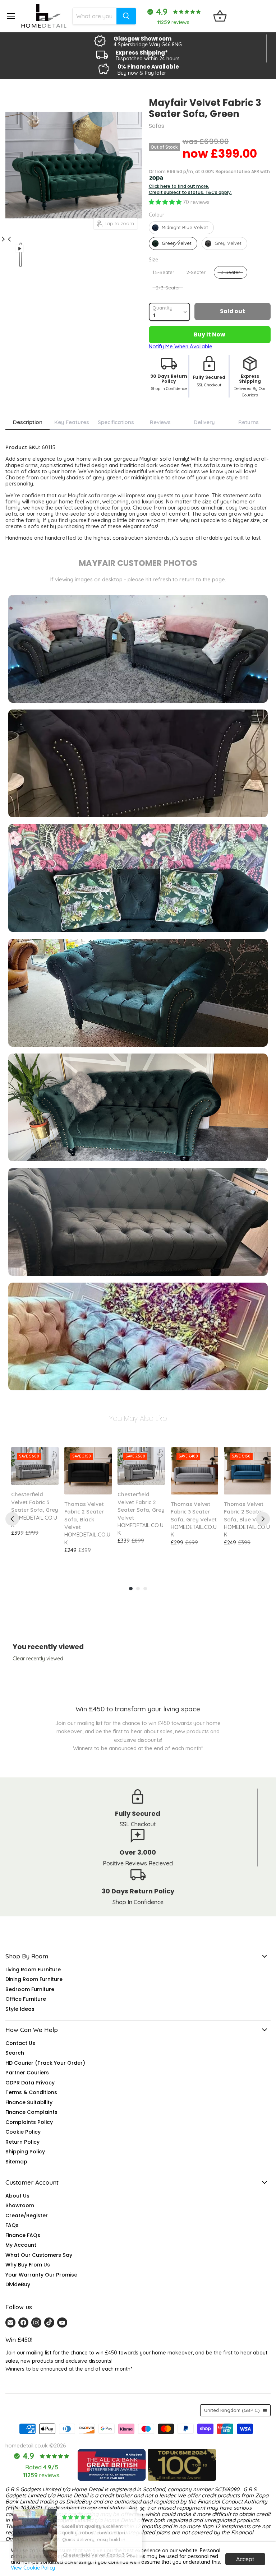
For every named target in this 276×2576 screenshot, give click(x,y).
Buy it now (210, 334)
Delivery (204, 422)
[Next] (263, 1519)
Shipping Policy (25, 2152)
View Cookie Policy (33, 2568)
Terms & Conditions (31, 2092)
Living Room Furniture (33, 1970)
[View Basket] (220, 16)
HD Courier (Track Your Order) (45, 2063)
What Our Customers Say (39, 2255)
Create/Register (27, 2215)
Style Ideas (20, 2009)
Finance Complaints (31, 2112)
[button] (166, 202)
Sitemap (16, 2162)
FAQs (12, 2225)
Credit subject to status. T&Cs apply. (190, 192)
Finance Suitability (29, 2102)
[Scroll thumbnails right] (8, 235)
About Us (17, 2196)
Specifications (116, 422)
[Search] (126, 16)
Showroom (20, 2205)
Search (15, 2053)
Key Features (72, 422)
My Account (21, 2245)
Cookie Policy (23, 2132)
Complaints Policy (29, 2122)
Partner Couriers (27, 2073)
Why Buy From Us (28, 2265)
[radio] (181, 228)
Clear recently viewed (38, 1659)
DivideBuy (18, 2284)
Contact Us (20, 2043)
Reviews (160, 422)
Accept (245, 2559)
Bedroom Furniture (30, 1989)
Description (28, 422)
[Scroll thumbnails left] (5, 243)
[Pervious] (12, 1519)
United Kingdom (232, 2410)
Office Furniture (26, 1999)
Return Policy (22, 2142)
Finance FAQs (23, 2235)
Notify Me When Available (181, 346)
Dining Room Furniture (34, 1979)
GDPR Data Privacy (30, 2083)
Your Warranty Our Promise (41, 2275)
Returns (249, 422)
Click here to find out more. (179, 186)
